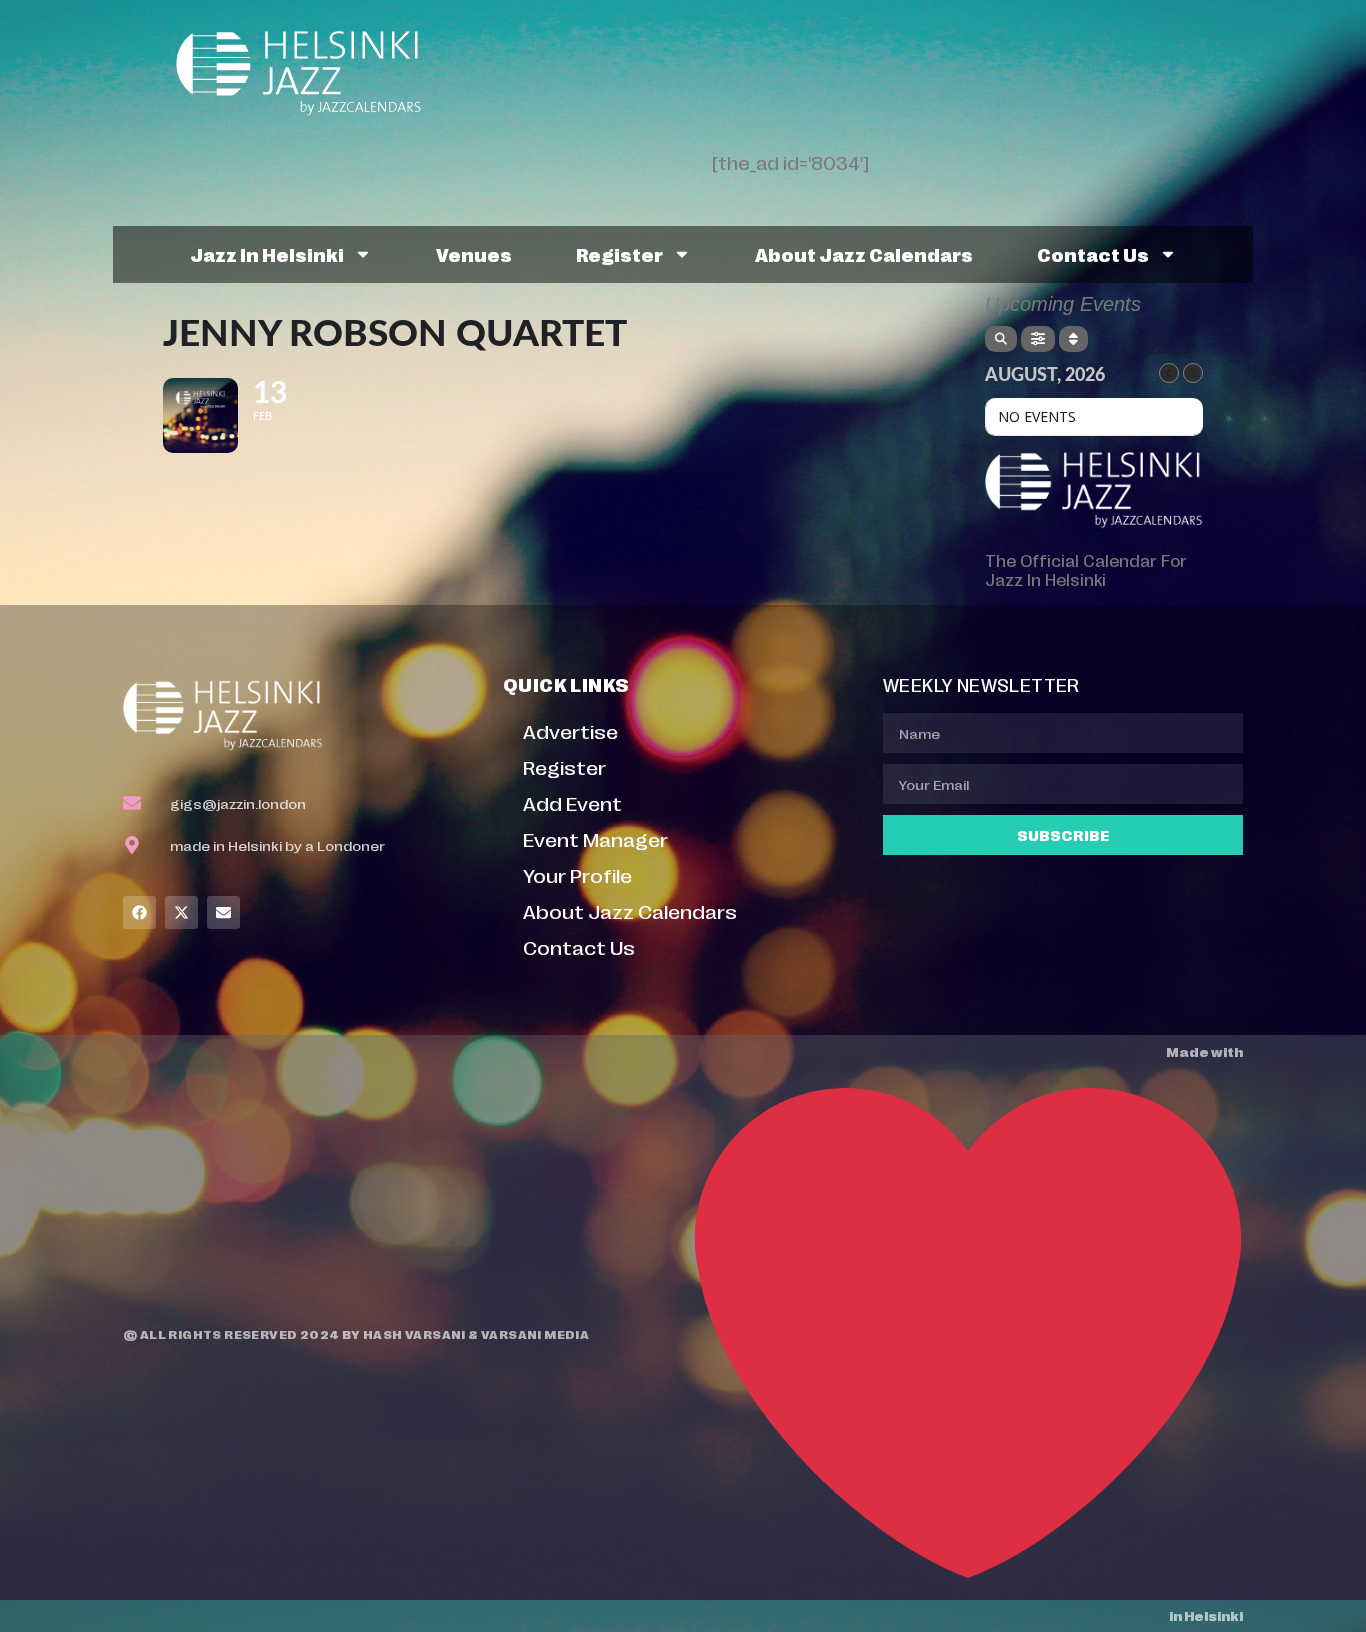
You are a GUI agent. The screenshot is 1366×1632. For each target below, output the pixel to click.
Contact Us (1093, 254)
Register (619, 254)
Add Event (572, 802)
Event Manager (595, 838)
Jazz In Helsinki (267, 254)
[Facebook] (139, 912)
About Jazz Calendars (864, 254)
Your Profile (577, 874)
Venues (474, 254)
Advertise (570, 730)
